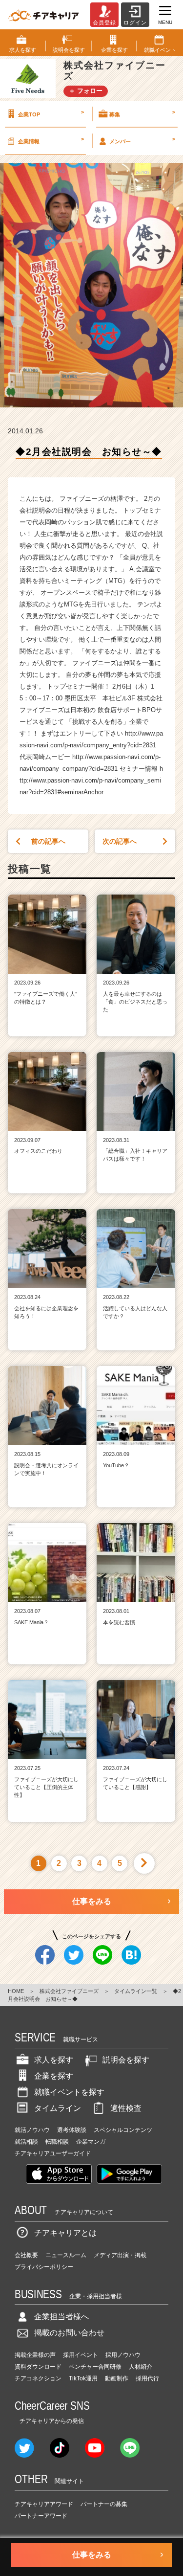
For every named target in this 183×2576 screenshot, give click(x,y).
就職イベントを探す (69, 2092)
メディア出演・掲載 (120, 2255)
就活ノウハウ (32, 2130)
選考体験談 (72, 2130)
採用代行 (147, 2378)
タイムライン (58, 2108)
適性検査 (126, 2108)
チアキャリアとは (65, 2233)
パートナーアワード (41, 2516)
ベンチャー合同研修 (95, 2367)
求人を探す (54, 2060)
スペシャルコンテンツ (123, 2130)
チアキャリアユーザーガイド (53, 2153)
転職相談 (57, 2142)
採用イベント (81, 2355)
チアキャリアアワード (44, 2504)
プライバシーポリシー (44, 2267)
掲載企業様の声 (35, 2355)
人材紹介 (141, 2367)
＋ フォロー (86, 91)
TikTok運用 (83, 2378)
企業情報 (51, 140)
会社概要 (26, 2255)
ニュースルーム (66, 2255)
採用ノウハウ (123, 2355)
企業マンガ (91, 2142)
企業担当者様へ (61, 2317)
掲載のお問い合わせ (69, 2333)
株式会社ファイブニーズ (69, 1991)
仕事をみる (92, 1901)
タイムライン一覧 (136, 1991)
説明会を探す (126, 2060)
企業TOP (51, 113)
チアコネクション (38, 2378)
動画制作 (117, 2378)
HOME (16, 1991)
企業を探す (54, 2076)
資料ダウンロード (38, 2367)
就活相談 (26, 2142)
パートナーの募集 (104, 2504)
